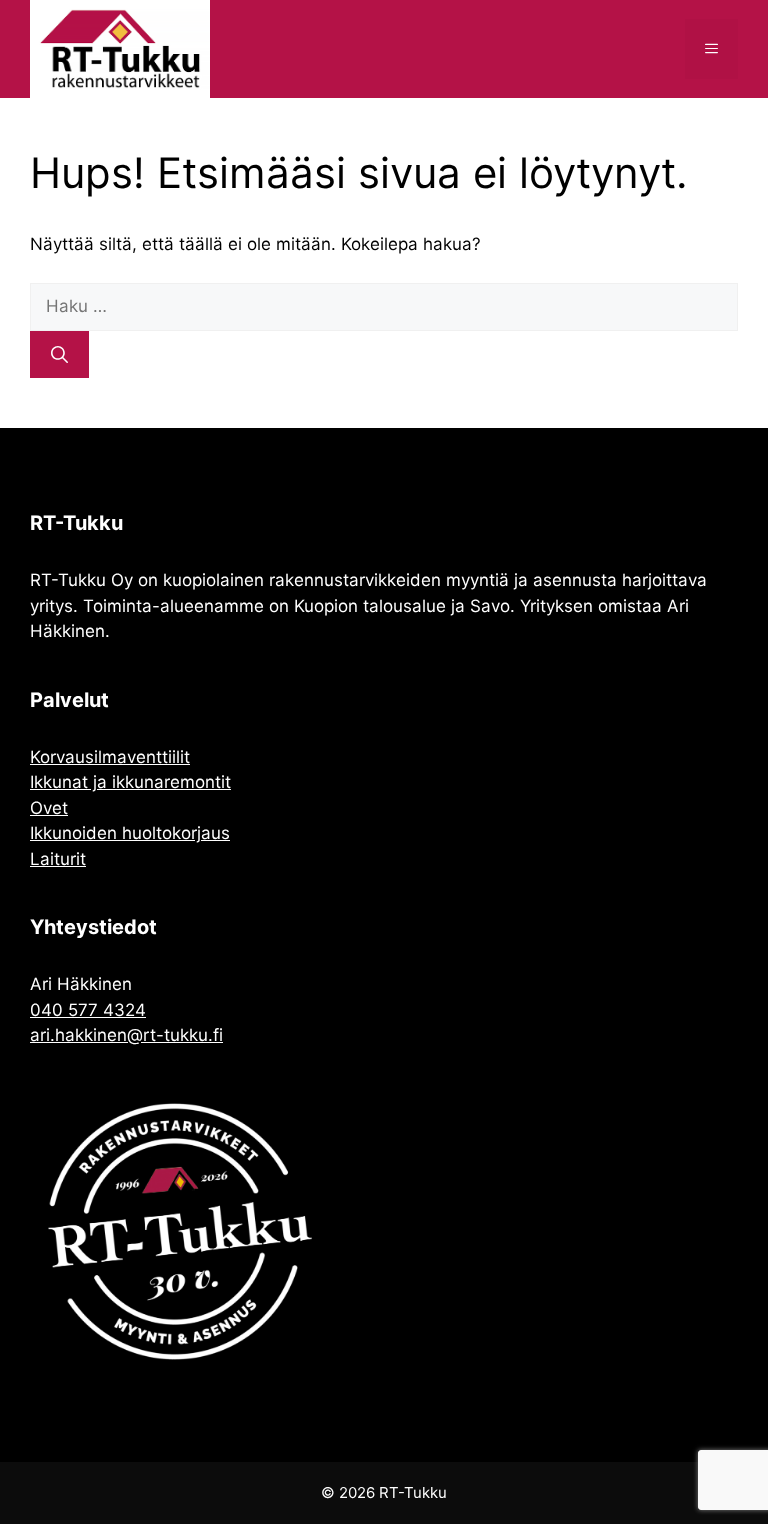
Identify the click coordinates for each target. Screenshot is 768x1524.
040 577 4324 (88, 1010)
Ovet (49, 808)
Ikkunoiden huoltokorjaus (130, 833)
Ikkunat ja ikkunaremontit (130, 782)
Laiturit (58, 859)
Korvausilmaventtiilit (110, 757)
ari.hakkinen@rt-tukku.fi (126, 1035)
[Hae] (59, 355)
